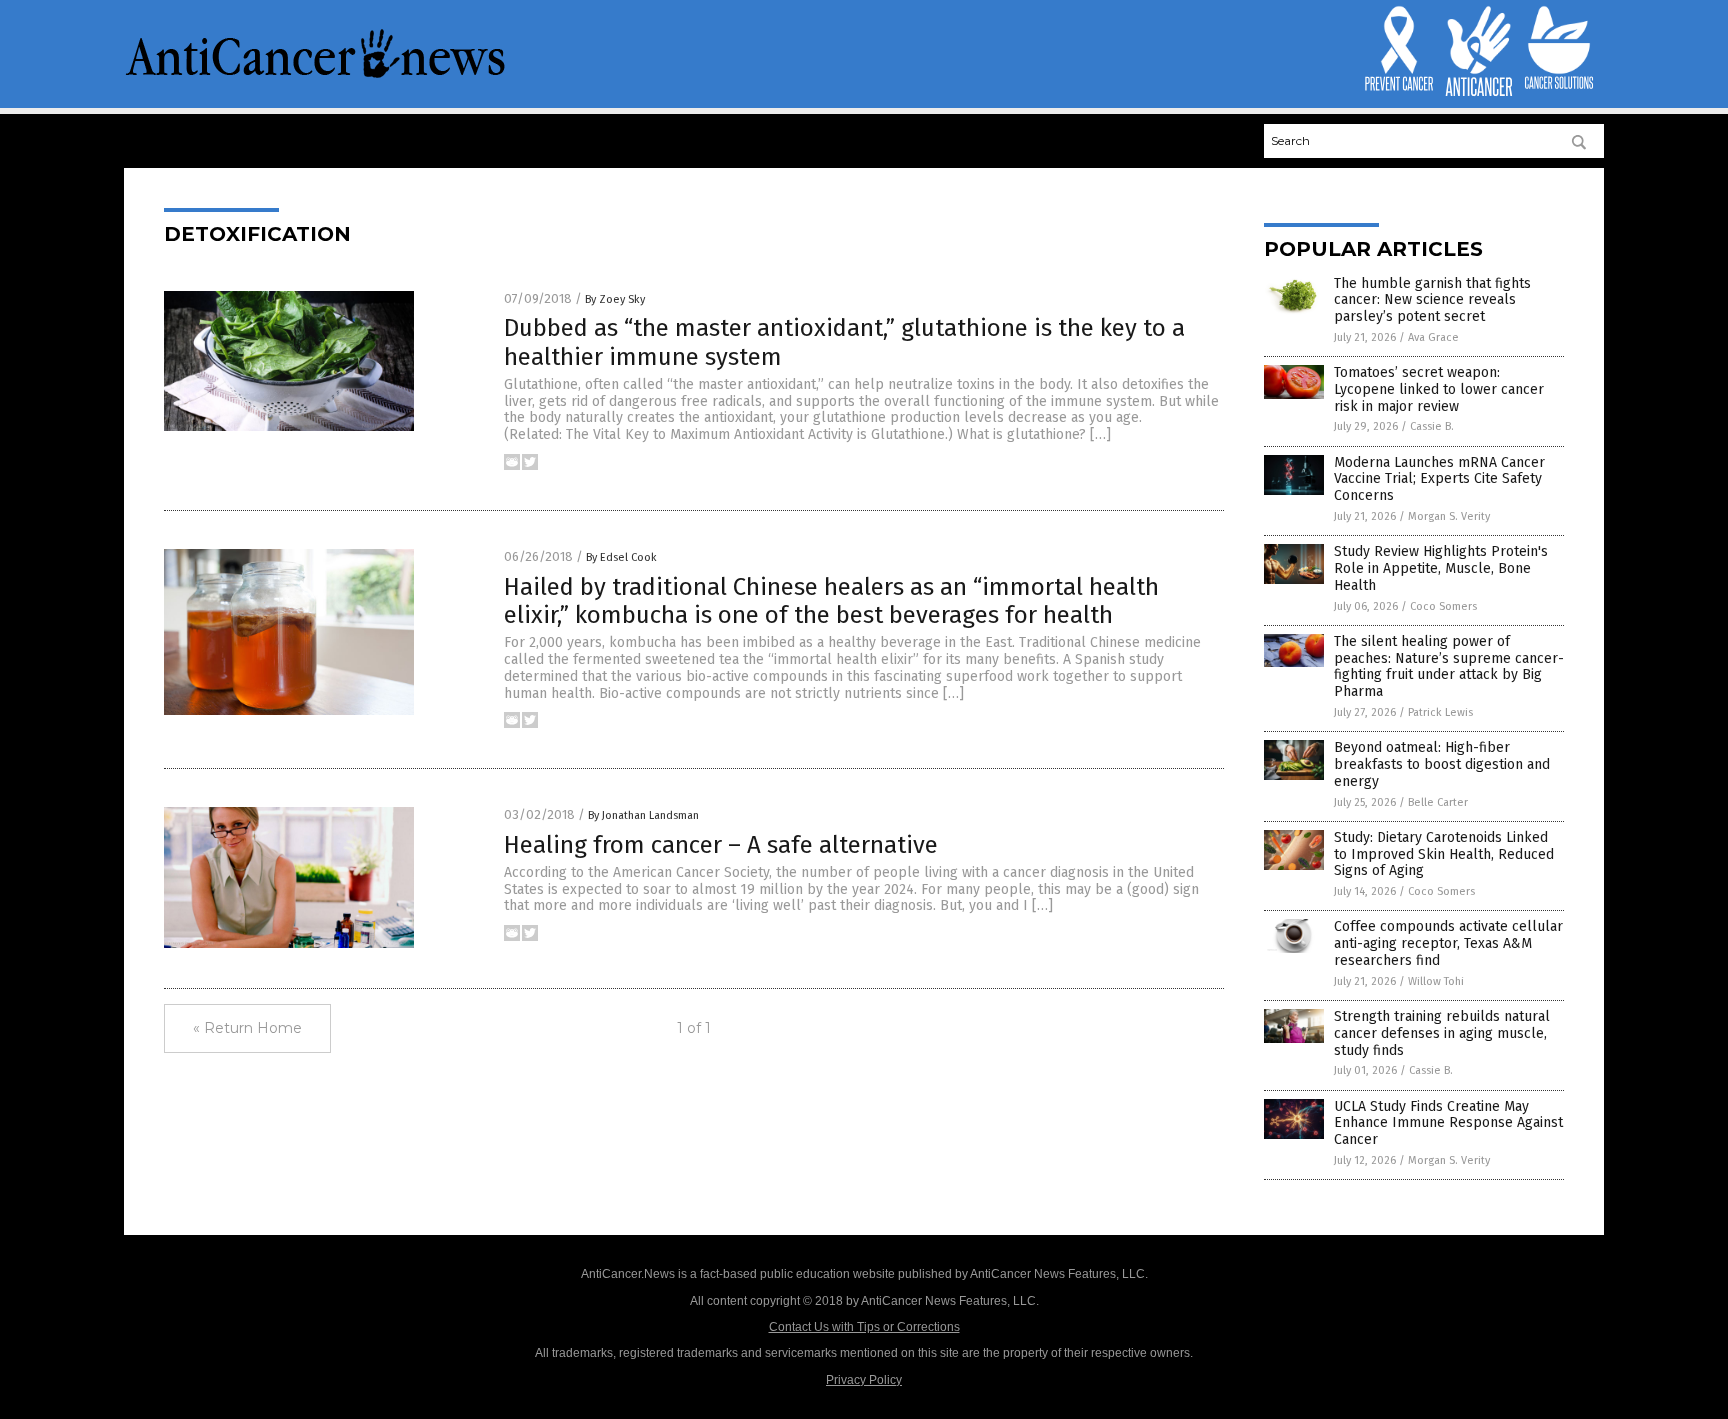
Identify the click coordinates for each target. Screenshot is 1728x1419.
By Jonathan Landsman (643, 815)
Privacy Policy (864, 1380)
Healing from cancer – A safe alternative (721, 845)
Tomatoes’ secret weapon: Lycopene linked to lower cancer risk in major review (1439, 389)
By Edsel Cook (621, 557)
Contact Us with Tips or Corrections (864, 1327)
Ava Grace (1433, 337)
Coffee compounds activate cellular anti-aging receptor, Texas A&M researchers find (1448, 943)
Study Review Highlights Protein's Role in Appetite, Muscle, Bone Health (1441, 568)
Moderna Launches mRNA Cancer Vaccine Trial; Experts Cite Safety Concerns (1439, 479)
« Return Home (247, 1028)
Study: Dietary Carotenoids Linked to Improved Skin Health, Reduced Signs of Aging (1444, 854)
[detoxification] (316, 76)
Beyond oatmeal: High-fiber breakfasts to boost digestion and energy (1442, 764)
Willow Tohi (1436, 981)
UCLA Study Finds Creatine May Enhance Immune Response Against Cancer (1448, 1123)
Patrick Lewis (1440, 712)
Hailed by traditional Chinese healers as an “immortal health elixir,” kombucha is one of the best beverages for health (831, 601)
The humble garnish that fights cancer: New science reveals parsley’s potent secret (1432, 300)
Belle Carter (1438, 802)
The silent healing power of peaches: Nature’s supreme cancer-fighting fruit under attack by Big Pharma (1449, 666)
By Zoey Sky (615, 299)
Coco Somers (1443, 606)
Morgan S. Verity (1449, 516)
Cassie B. (1432, 426)
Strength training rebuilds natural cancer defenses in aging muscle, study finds (1442, 1033)
